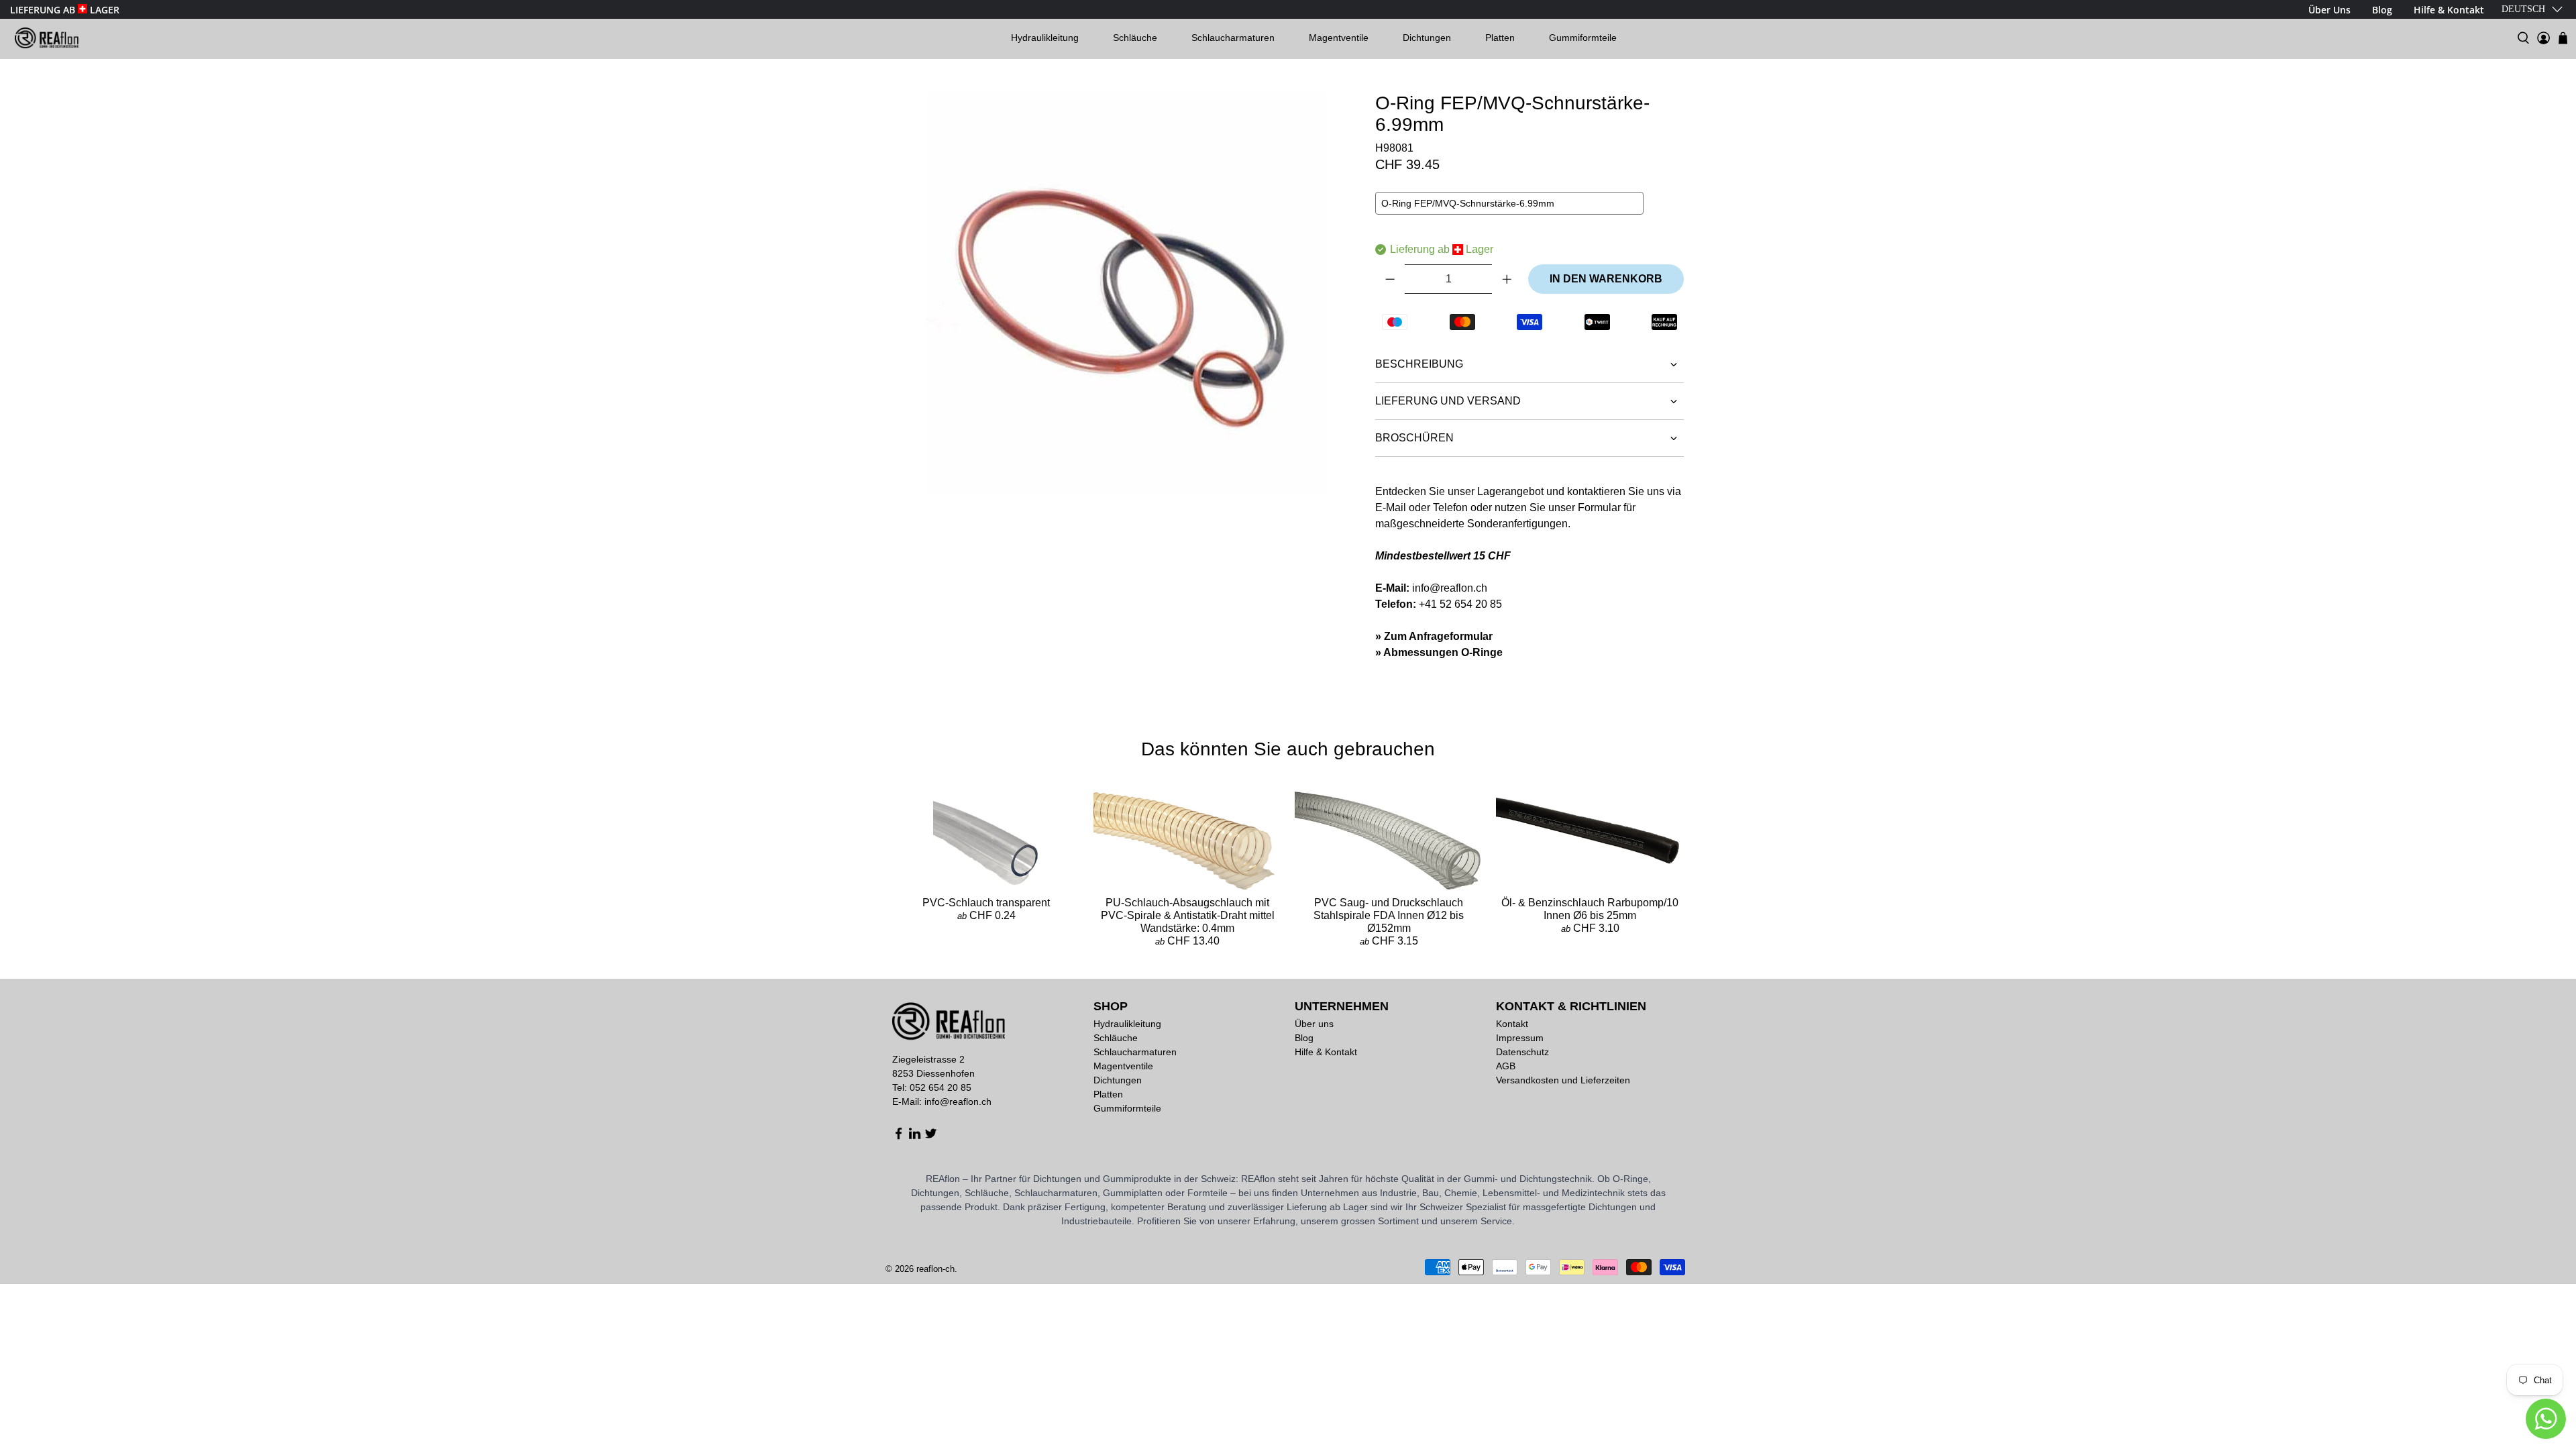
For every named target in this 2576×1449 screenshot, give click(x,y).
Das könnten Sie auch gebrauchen (1288, 749)
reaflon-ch (935, 1269)
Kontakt (1512, 1024)
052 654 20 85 (941, 1087)
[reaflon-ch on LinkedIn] (915, 1136)
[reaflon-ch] (47, 38)
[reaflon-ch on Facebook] (899, 1136)
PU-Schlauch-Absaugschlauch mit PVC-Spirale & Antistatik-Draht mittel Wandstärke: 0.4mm (1188, 915)
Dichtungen (1427, 38)
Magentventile (1339, 38)
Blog (1304, 1038)
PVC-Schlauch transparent (986, 903)
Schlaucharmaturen (1233, 38)
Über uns (1314, 1024)
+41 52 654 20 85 (1460, 604)
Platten (1500, 38)
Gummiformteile (1583, 38)
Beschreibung (1419, 364)
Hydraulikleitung (1045, 38)
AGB (1506, 1066)
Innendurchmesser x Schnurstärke (1456, 226)
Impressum (1520, 1038)
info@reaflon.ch (1450, 588)
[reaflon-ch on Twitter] (931, 1136)
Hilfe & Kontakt (1326, 1052)
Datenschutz (1522, 1052)
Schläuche (1135, 38)
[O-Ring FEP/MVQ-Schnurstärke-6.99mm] (1127, 294)
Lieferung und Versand (1448, 401)
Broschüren (1414, 438)
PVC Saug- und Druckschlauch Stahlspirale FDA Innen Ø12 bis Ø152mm (1389, 915)
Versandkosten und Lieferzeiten (1563, 1080)
